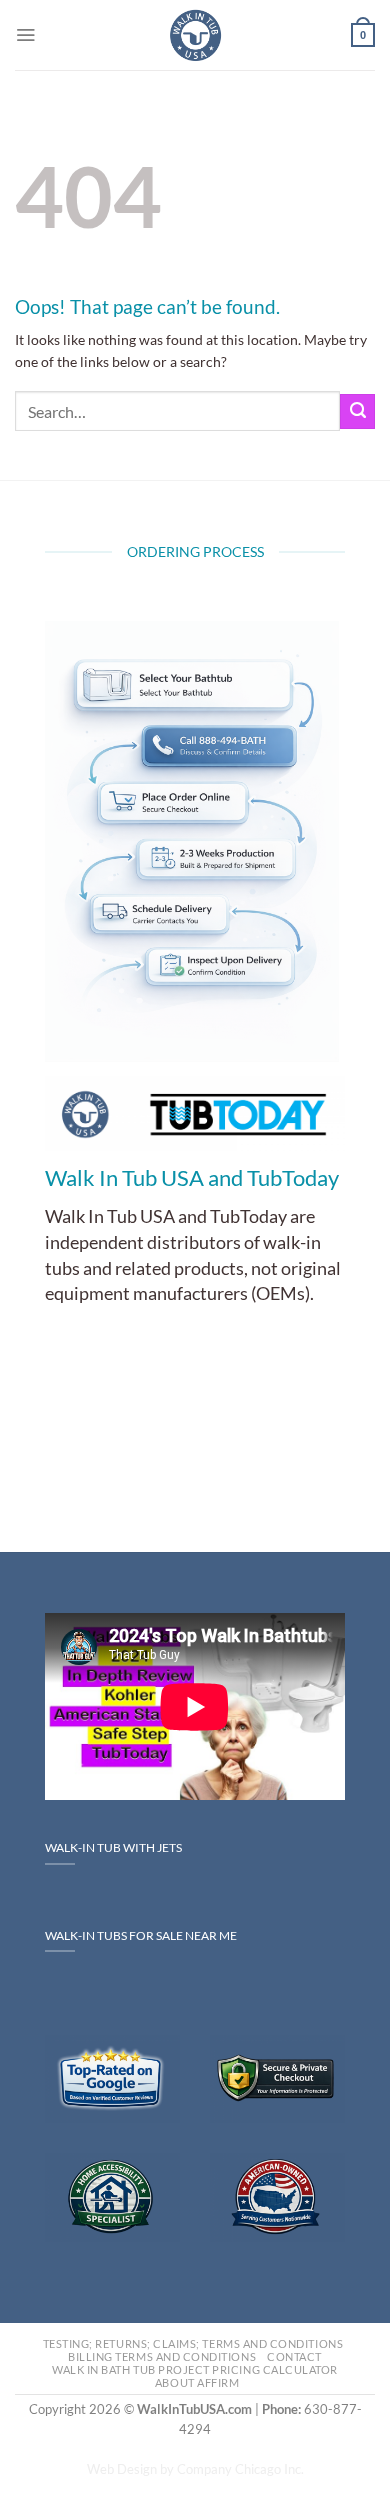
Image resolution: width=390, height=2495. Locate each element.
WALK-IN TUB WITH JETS (113, 1847)
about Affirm (197, 2382)
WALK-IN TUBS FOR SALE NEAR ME (141, 1935)
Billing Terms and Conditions (162, 2356)
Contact (294, 2356)
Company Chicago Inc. (240, 2469)
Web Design (122, 2469)
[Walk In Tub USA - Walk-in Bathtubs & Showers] (195, 35)
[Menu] (25, 34)
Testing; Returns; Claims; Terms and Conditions (193, 2343)
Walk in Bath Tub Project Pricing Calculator (195, 2369)
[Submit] (357, 411)
